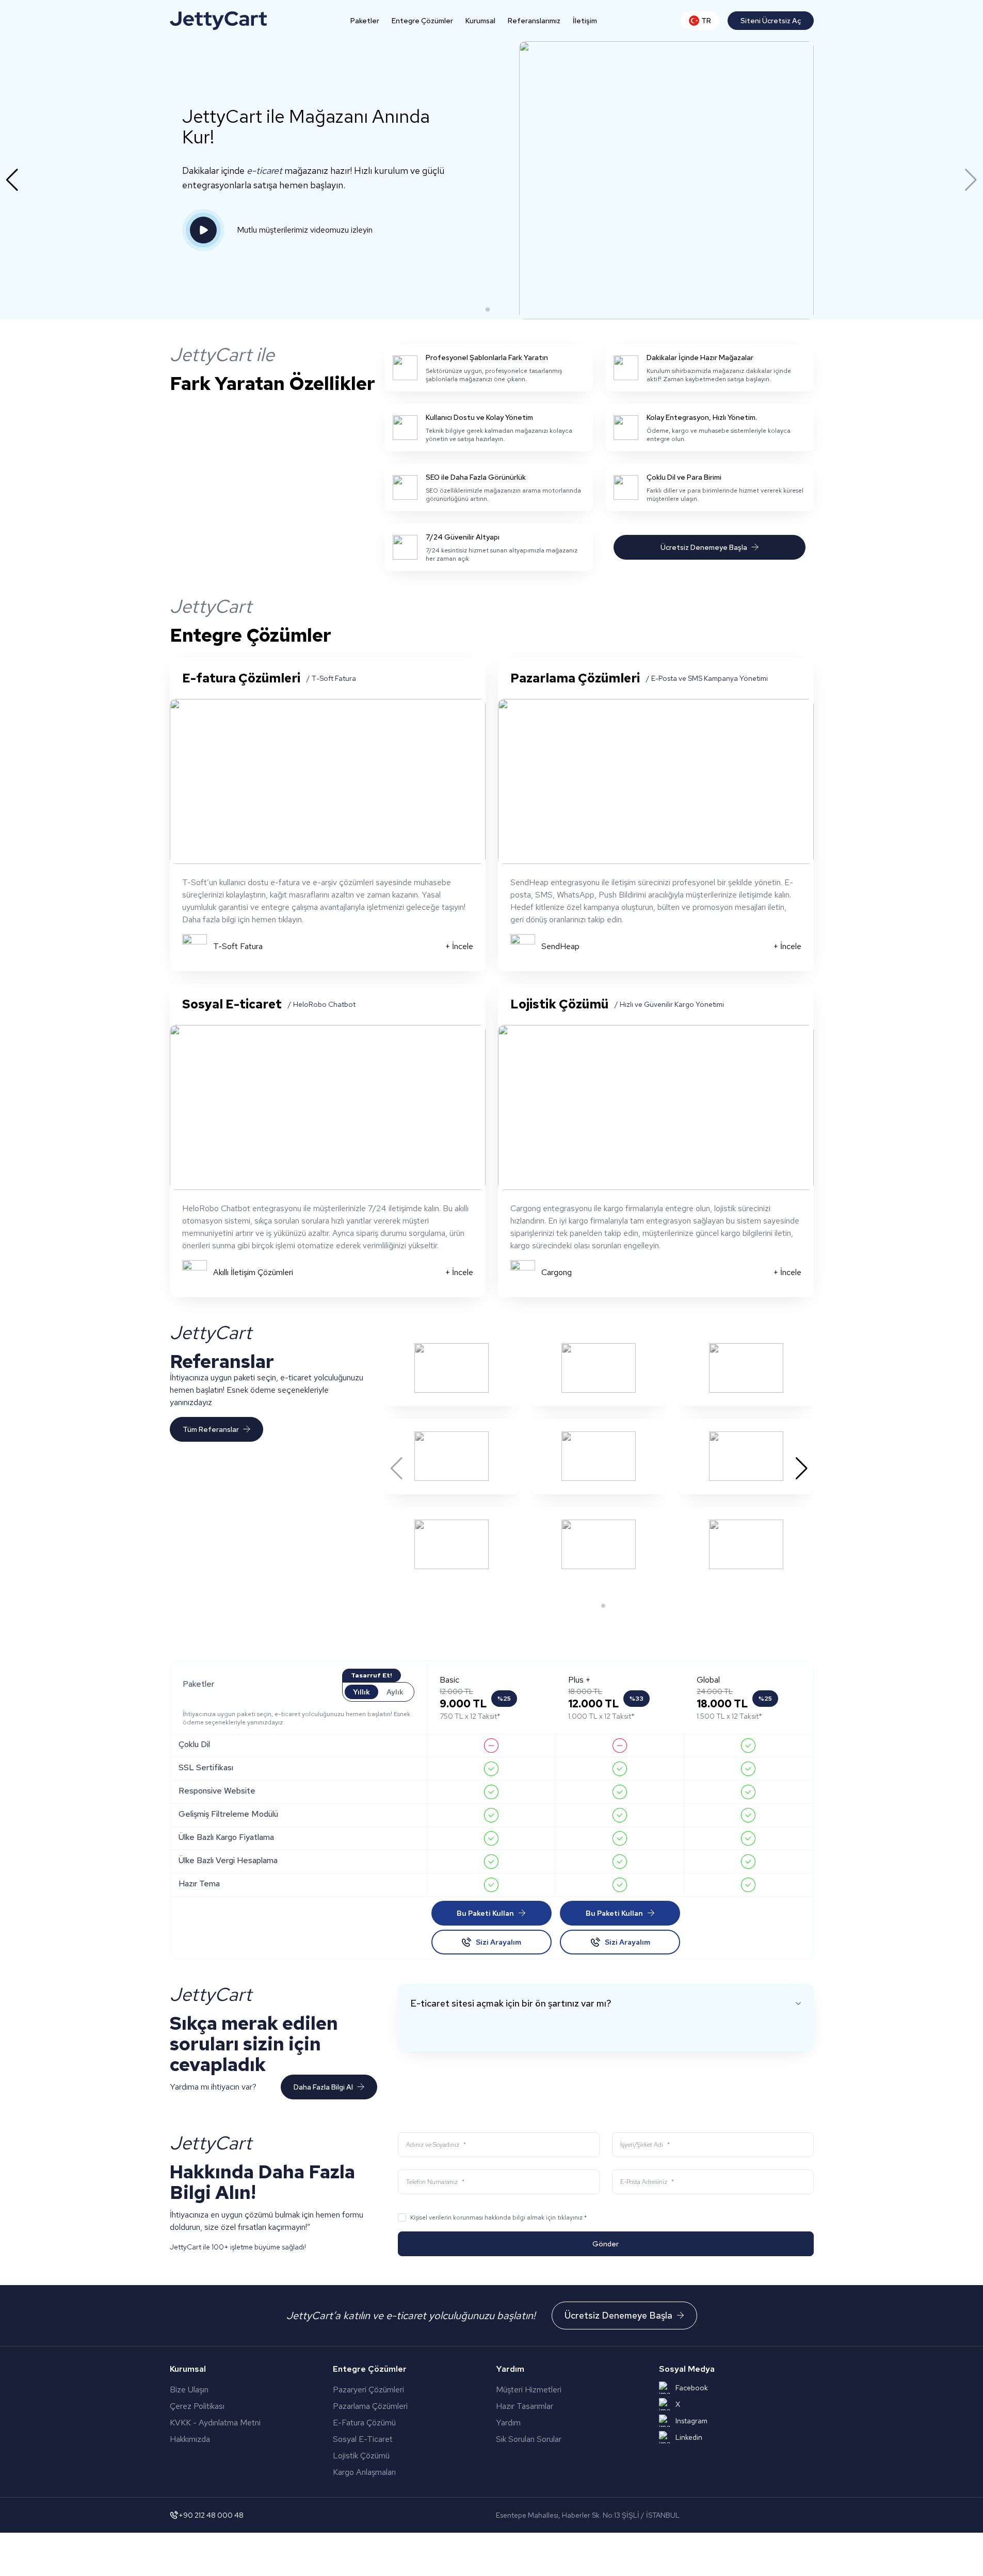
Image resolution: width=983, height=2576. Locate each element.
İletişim (585, 21)
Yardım (508, 2423)
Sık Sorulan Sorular (529, 2439)
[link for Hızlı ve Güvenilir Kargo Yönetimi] (656, 1107)
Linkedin (689, 2437)
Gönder (606, 2244)
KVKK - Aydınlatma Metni (215, 2423)
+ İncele (459, 946)
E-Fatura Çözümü (394, 2423)
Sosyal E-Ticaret (386, 2439)
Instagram (691, 2421)
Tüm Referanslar (211, 1429)
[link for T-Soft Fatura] (328, 781)
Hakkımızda (190, 2439)
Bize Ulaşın (189, 2390)
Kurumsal (480, 21)
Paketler (365, 21)
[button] (488, 309)
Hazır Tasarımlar (525, 2406)
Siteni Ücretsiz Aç (771, 21)
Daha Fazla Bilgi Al (323, 2087)
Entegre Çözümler (422, 21)
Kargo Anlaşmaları (394, 2472)
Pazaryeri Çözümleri (397, 2390)
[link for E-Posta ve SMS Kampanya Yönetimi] (656, 781)
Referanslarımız (534, 21)
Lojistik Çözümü (382, 2456)
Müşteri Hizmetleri (529, 2390)
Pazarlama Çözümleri (395, 2406)
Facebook (692, 2388)
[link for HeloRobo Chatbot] (328, 1107)
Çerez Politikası (197, 2406)
